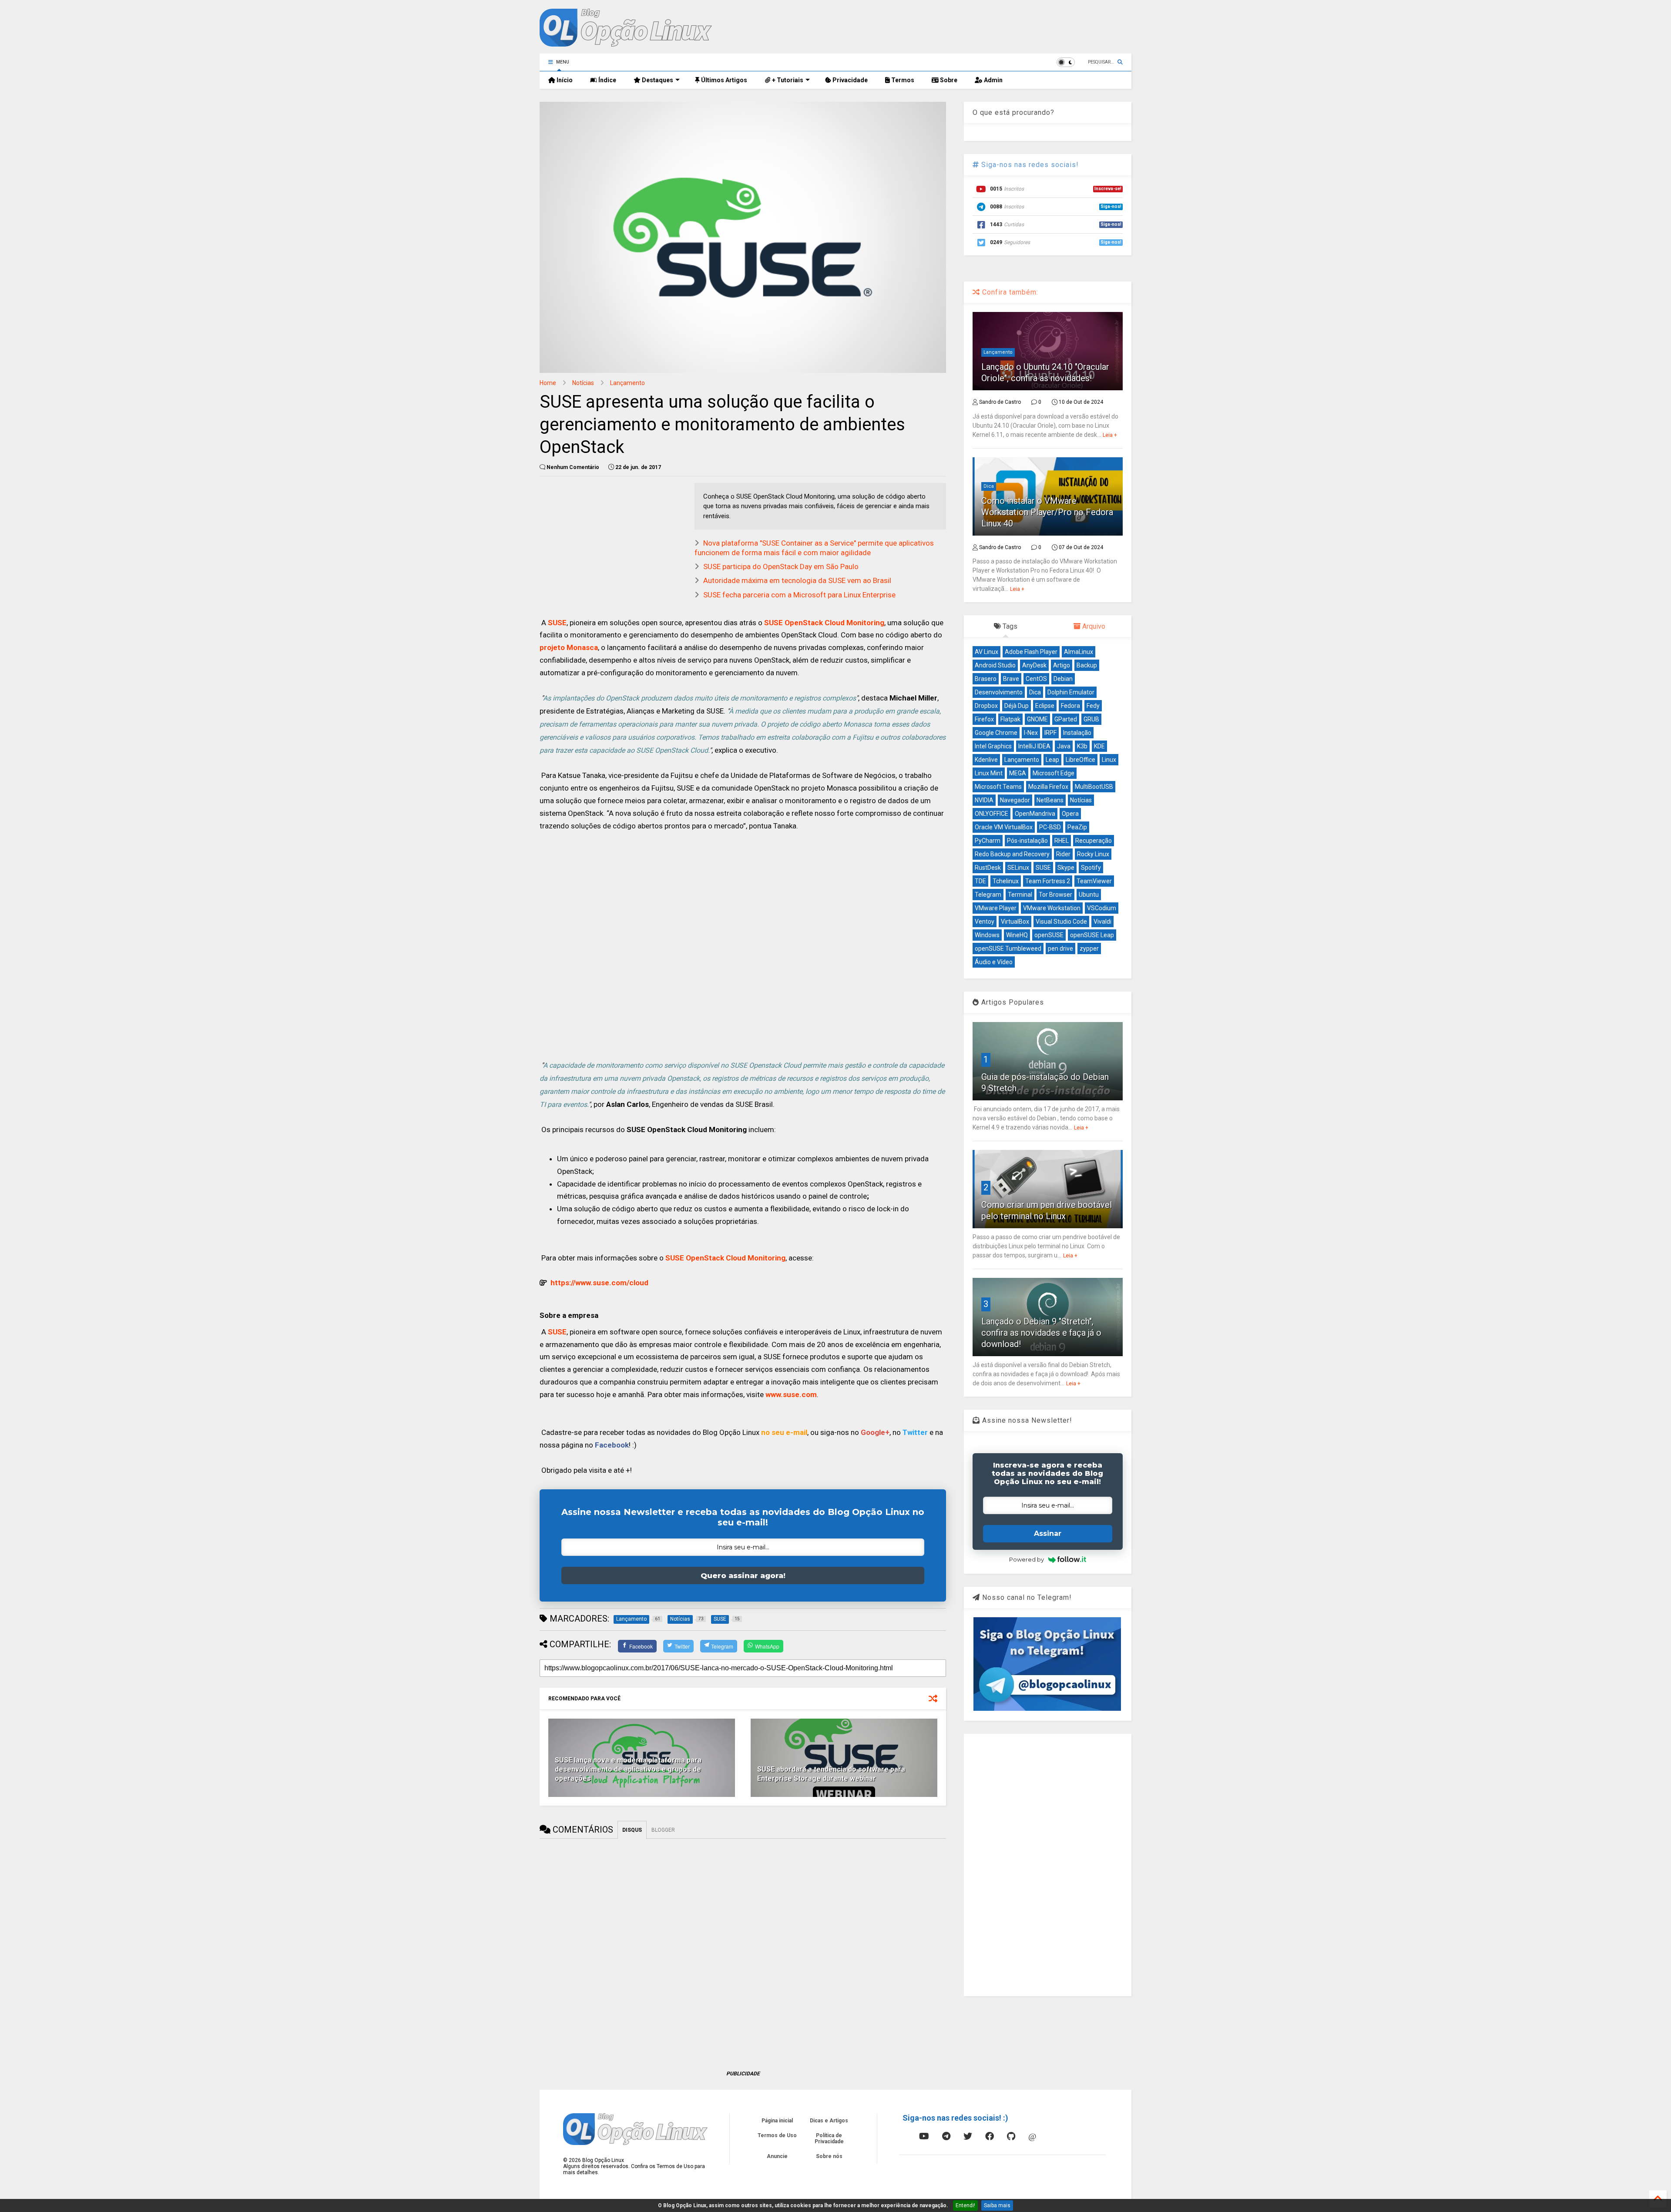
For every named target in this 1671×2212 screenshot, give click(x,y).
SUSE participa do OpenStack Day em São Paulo (781, 566)
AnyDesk (1034, 665)
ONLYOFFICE (992, 814)
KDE (1099, 746)
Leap (1052, 760)
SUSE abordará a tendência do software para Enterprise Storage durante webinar (831, 1774)
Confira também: (1009, 292)
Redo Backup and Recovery (1012, 854)
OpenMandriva (1035, 814)
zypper (1089, 948)
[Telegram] (946, 2136)
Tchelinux (1006, 881)
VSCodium (1102, 908)
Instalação (1077, 733)
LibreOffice (1080, 760)
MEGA (1018, 773)
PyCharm (988, 841)
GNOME (1037, 719)
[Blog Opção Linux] (626, 43)
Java (1064, 746)
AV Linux (986, 652)
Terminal (1020, 895)
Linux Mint (989, 773)
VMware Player (996, 908)
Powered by (1027, 1559)
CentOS (1036, 679)
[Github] (1011, 2136)
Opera (1070, 814)
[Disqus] (743, 1947)
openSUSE (1049, 935)
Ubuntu (1089, 895)
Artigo (1062, 665)
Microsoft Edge (1054, 773)
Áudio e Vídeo (994, 962)
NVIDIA (984, 800)
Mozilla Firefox (1048, 787)
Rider (1063, 854)
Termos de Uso (777, 2135)
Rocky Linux (1093, 854)
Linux (1109, 760)
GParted (1066, 719)
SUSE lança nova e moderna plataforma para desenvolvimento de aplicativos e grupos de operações (628, 1769)
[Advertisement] (743, 955)
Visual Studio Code (1061, 922)
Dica (989, 486)
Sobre (948, 80)
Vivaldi (1102, 922)
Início (564, 80)
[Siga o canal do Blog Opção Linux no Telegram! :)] (1047, 1709)
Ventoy (985, 922)
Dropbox (986, 706)
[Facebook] (990, 2136)
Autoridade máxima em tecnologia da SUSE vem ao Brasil (797, 580)
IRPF (1050, 733)
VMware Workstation (1052, 908)
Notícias (583, 383)
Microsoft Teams (998, 787)
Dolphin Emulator (1071, 692)
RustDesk (988, 868)
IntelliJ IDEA (1034, 746)
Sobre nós (829, 2156)
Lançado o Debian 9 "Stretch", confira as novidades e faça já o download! (1041, 1333)
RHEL (1062, 841)
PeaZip (1077, 827)
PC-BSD (1050, 827)
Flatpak (1010, 719)
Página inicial (777, 2121)
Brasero (986, 679)
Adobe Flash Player (1031, 652)
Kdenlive (986, 760)
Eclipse (1045, 706)
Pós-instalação (1027, 841)
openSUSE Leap (1092, 935)
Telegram (988, 895)
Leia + (1110, 435)
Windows (987, 935)
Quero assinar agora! (743, 1575)
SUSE (1043, 868)
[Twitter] (968, 2136)
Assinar (1048, 1533)
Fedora (1070, 706)
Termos (902, 80)
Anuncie (777, 2156)
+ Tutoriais (787, 80)
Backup (1087, 665)
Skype (1066, 868)
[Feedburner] (903, 2136)
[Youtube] (924, 2136)
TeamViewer (1094, 881)
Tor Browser (1055, 895)
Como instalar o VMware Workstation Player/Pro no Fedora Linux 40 (1047, 512)
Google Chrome (996, 733)
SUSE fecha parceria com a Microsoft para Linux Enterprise (799, 595)
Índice (607, 80)
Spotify (1091, 868)
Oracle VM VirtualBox (1004, 827)
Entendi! (965, 2205)
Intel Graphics (993, 746)
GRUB (1091, 719)
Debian (1063, 679)
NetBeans (1050, 800)
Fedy (1093, 706)
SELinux (1018, 868)
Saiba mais (997, 2205)
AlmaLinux (1079, 652)
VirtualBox (1015, 922)
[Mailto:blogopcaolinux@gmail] (1032, 2136)
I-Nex (1031, 733)
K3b (1082, 746)
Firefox (984, 719)
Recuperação (1094, 841)
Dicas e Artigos (829, 2121)
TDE (980, 881)
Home (548, 383)
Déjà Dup (1017, 706)
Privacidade (849, 80)
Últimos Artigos (723, 80)
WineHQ (1017, 935)
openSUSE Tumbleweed (1008, 948)
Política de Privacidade (829, 2138)
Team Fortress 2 (1048, 881)
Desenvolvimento (999, 692)
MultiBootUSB (1094, 787)
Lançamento (627, 383)
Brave (1011, 679)
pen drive (1060, 948)
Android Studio (995, 665)
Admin (993, 80)
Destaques (657, 80)
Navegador (1015, 800)
